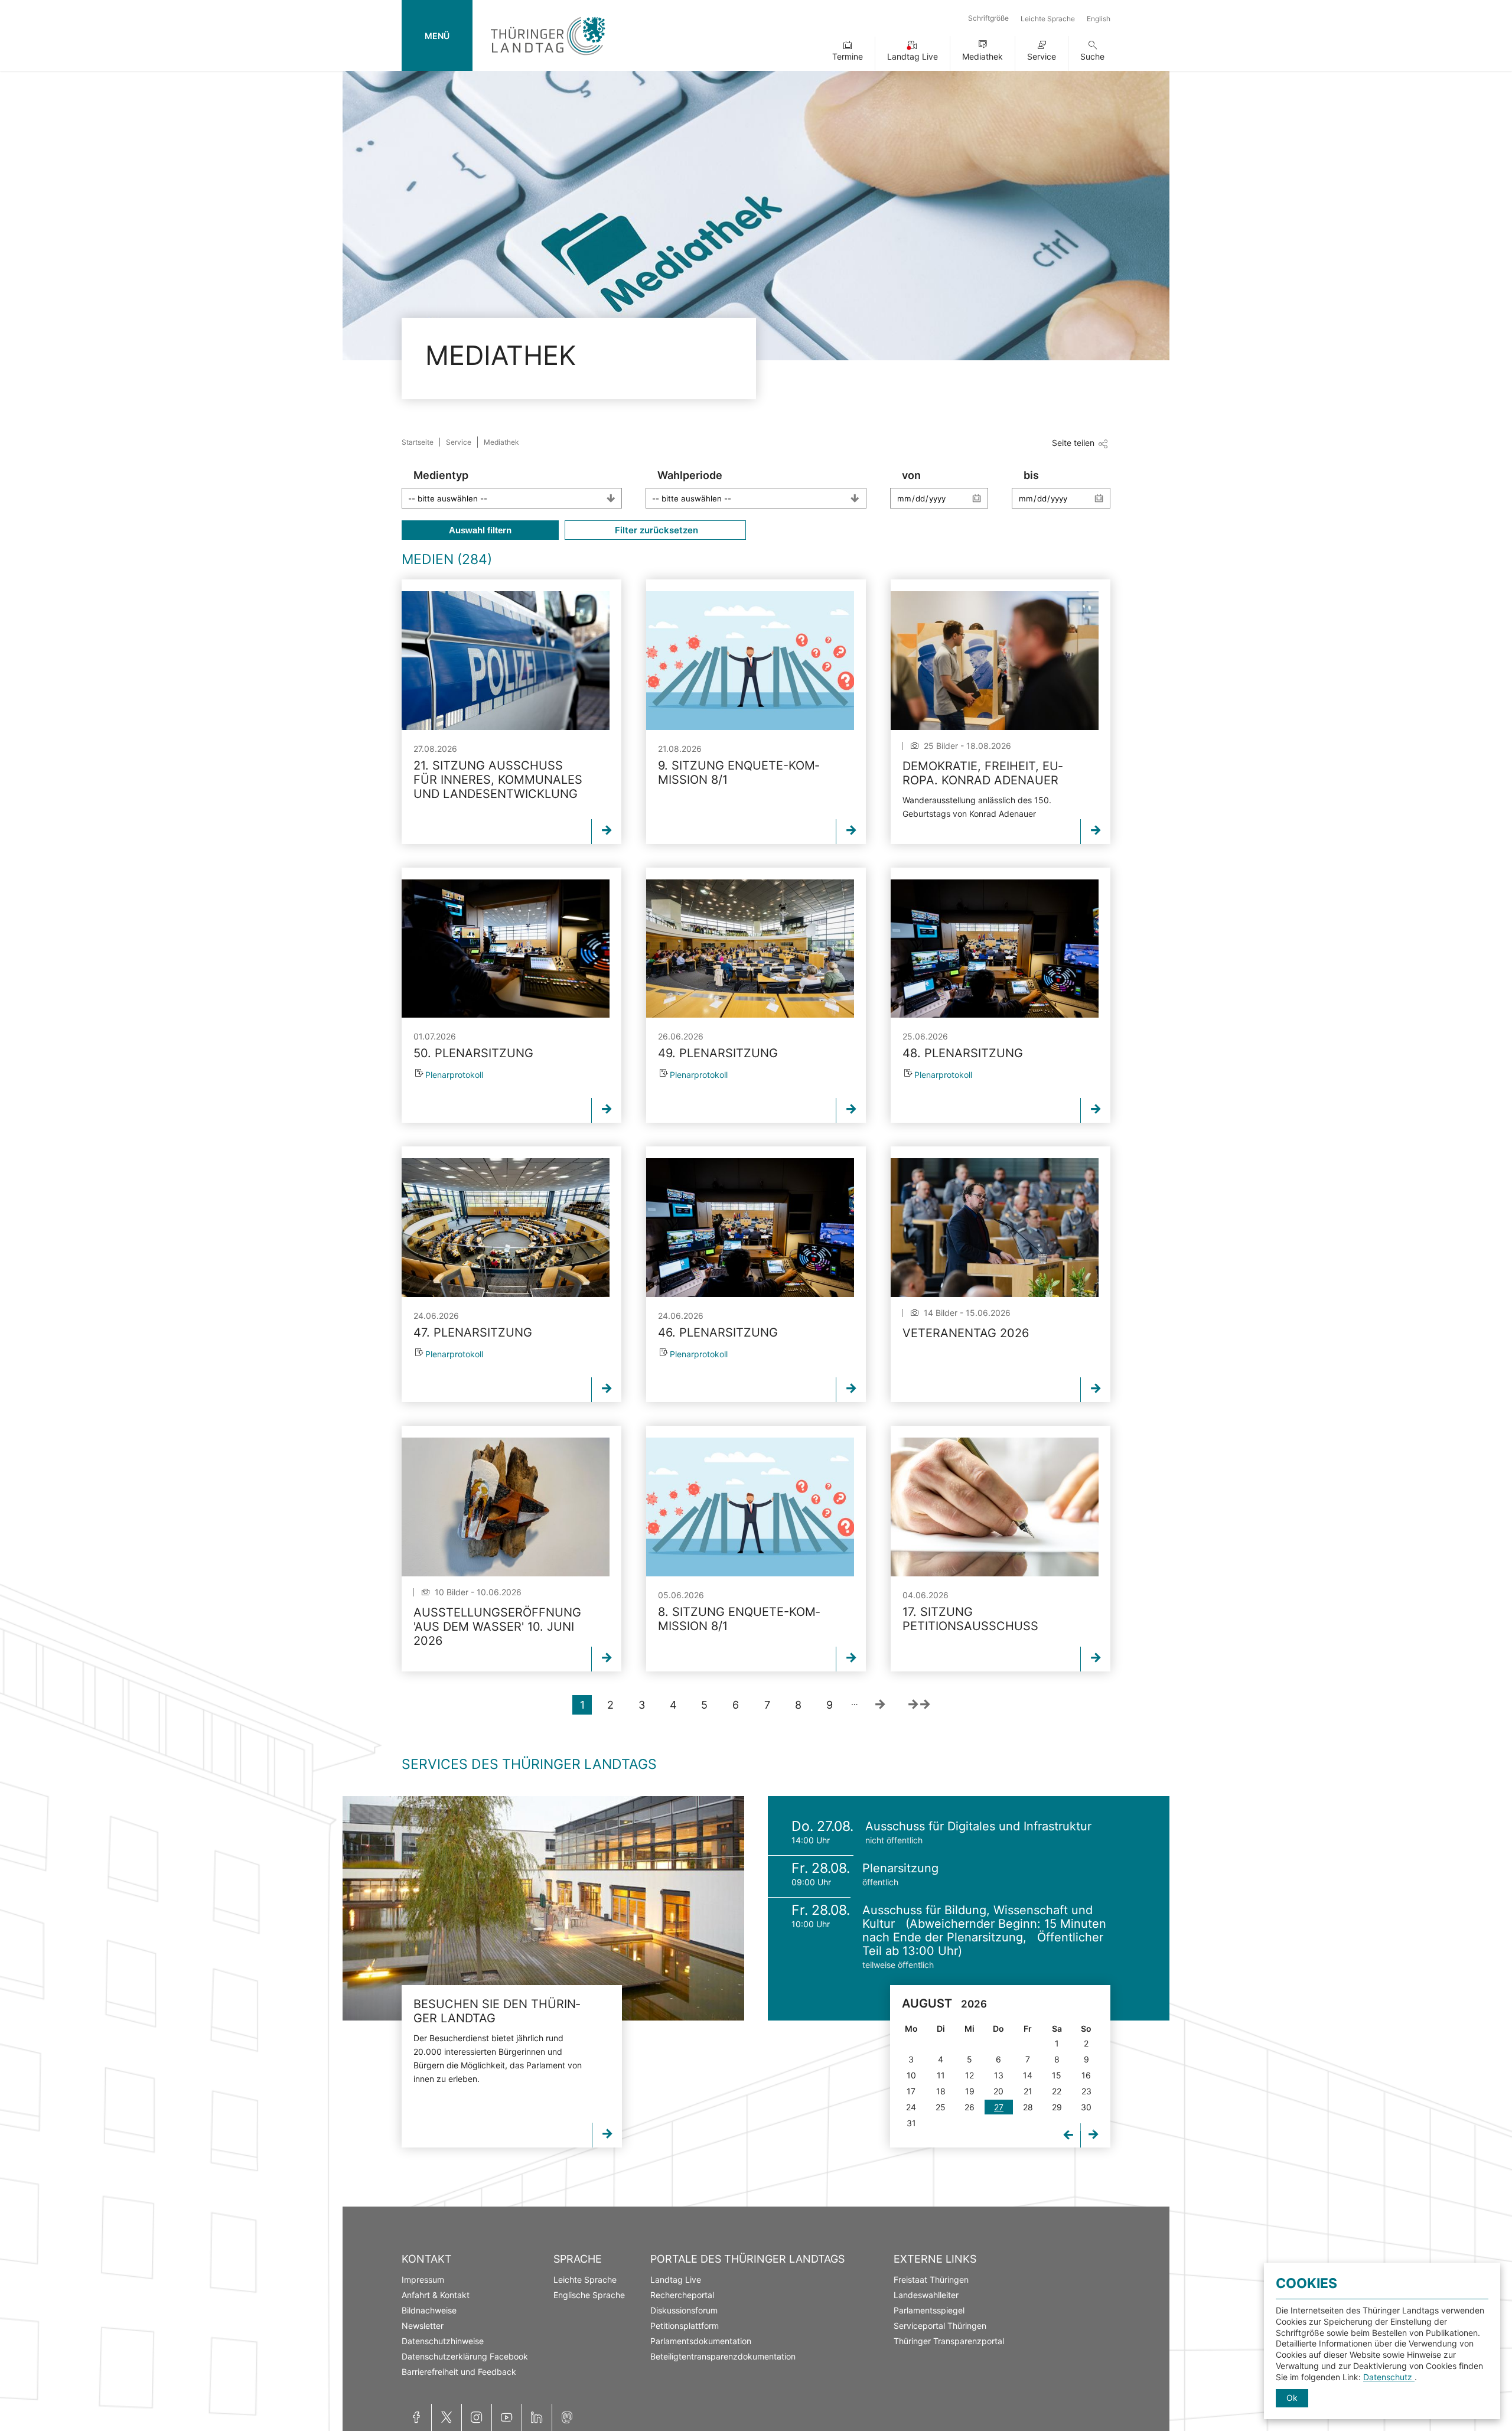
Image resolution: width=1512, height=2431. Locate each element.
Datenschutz (1389, 2377)
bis (1031, 475)
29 (1057, 2107)
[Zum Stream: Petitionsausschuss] (995, 1507)
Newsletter (423, 2326)
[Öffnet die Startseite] (548, 58)
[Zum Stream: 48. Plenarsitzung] (995, 949)
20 (998, 2091)
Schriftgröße (988, 18)
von (911, 475)
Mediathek (983, 56)
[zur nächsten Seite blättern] (880, 1705)
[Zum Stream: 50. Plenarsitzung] (506, 949)
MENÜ (437, 36)
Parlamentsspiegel (929, 2310)
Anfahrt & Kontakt (436, 2295)
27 (999, 2107)
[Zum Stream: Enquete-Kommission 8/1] (750, 661)
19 (970, 2091)
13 (999, 2075)
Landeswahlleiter (926, 2295)
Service (1042, 56)
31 (911, 2123)
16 (1086, 2075)
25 (941, 2107)
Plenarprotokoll (454, 1075)
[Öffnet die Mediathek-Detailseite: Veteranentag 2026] (995, 1228)
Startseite (418, 442)
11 (941, 2075)
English (1099, 19)
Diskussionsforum (684, 2310)
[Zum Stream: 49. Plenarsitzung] (750, 949)
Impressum (423, 2280)
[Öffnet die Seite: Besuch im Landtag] (543, 1908)
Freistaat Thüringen (931, 2280)
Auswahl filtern (480, 530)
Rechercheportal (682, 2295)
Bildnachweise (429, 2310)
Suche (1092, 56)
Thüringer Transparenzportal (949, 2341)
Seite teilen (1073, 443)
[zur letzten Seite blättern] (919, 1705)
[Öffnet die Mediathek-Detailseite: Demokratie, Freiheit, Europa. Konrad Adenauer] (995, 661)
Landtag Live (913, 56)
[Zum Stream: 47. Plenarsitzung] (506, 1228)
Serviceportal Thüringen (940, 2326)
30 (1086, 2107)
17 (911, 2091)
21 (1028, 2091)
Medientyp (441, 475)
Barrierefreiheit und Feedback (459, 2372)
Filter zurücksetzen (655, 530)
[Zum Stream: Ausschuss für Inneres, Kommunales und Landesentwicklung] (506, 661)
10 (911, 2075)
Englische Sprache (589, 2295)
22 (1057, 2091)
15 (1057, 2075)
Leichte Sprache (1048, 19)
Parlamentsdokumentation (701, 2341)
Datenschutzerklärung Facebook (465, 2356)
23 (1086, 2091)
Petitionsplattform (685, 2326)
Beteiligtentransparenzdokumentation (723, 2356)
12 (970, 2075)
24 (911, 2107)
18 (941, 2091)
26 (970, 2107)
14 (1028, 2075)
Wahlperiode (690, 475)
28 (1028, 2107)
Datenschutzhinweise (443, 2341)
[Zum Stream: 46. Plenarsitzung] (750, 1228)
